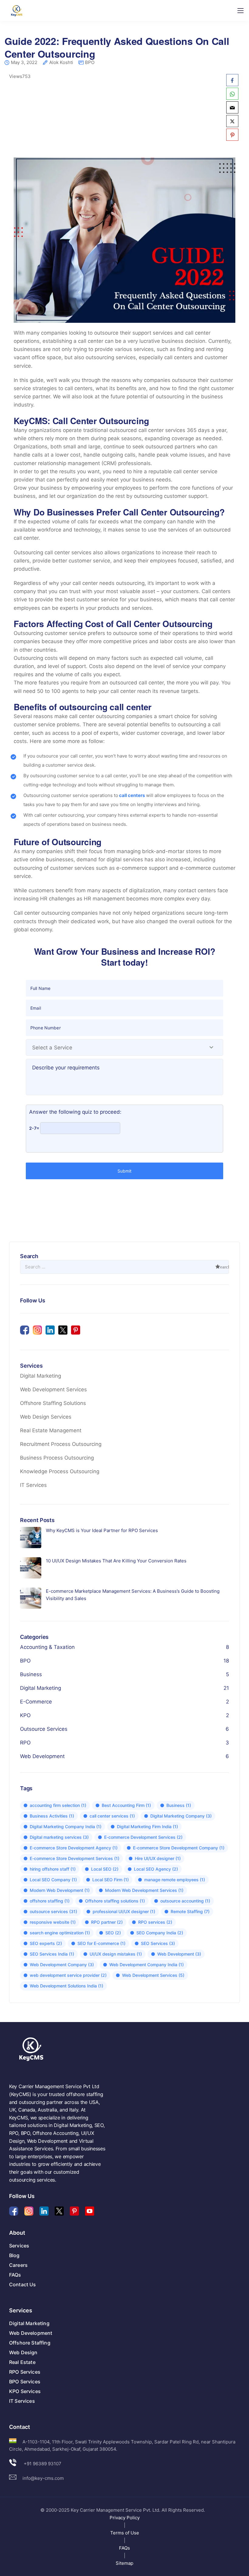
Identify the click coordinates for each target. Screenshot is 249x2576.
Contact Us (23, 2284)
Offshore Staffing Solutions (53, 1403)
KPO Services (25, 2391)
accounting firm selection (58, 1805)
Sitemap (124, 2563)
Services (19, 2246)
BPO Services (25, 2382)
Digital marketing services (59, 1837)
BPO (90, 62)
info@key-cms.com (43, 2478)
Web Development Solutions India (67, 1986)
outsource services (53, 1911)
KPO (25, 1715)
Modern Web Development (60, 1890)
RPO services (155, 1922)
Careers (18, 2265)
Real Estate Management (51, 1430)
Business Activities (52, 1816)
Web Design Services (46, 1417)
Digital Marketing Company (181, 1816)
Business (31, 1674)
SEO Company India (160, 1933)
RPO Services (25, 2372)
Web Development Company (62, 1965)
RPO (25, 1743)
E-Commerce (36, 1702)
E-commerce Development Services (143, 1837)
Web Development (42, 1756)
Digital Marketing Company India (66, 1826)
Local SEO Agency (156, 1869)
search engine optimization (60, 1933)
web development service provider (68, 1975)
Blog (14, 2255)
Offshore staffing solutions (115, 1901)
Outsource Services (44, 1729)
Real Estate (22, 2362)
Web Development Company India (147, 1965)
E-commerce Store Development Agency (74, 1848)
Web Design (23, 2352)
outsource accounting (185, 1901)
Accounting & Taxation (47, 1647)
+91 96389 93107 (42, 2464)
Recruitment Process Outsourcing (61, 1444)
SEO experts (46, 1943)
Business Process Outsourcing (57, 1458)
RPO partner (107, 1922)
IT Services (33, 1485)
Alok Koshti (61, 63)
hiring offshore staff (53, 1869)
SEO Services (158, 1943)
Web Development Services (53, 1389)
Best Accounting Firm (126, 1805)
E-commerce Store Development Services (75, 1858)
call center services (112, 1816)
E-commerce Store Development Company (179, 1848)
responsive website (53, 1922)
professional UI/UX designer (124, 1911)
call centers (132, 795)
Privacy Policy (125, 2518)
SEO (113, 1933)
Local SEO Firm (111, 1880)
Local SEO (105, 1869)
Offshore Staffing (30, 2343)
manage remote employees (175, 1880)
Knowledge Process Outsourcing (60, 1471)
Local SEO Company (53, 1880)
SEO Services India (52, 1954)
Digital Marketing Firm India (147, 1826)
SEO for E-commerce (101, 1943)
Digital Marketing (41, 1376)
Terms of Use (125, 2533)
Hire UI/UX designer (158, 1858)
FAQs (15, 2275)
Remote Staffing (190, 1911)
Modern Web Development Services (144, 1890)
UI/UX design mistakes (116, 1954)
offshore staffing (50, 1901)
